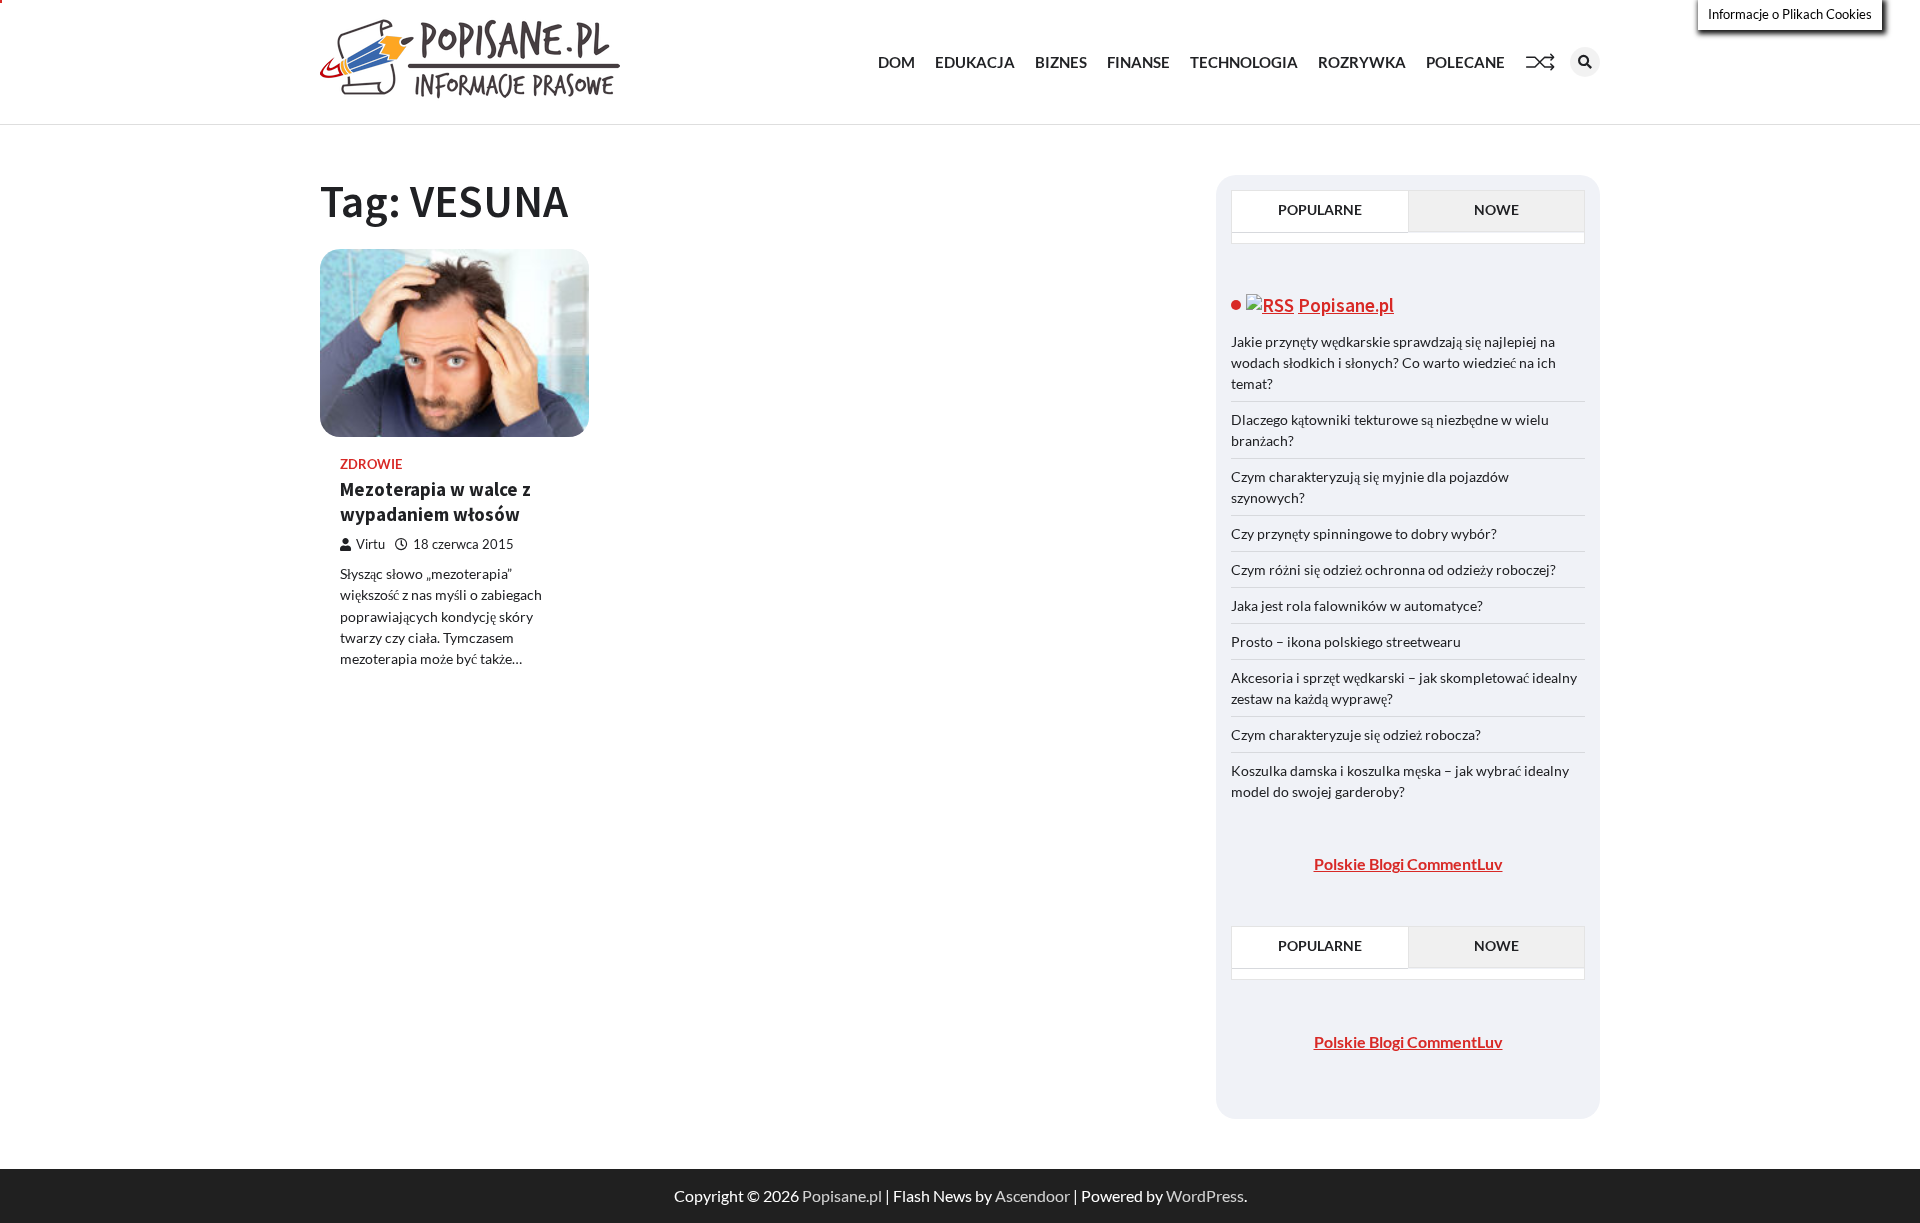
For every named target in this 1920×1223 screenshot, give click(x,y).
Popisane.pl (1346, 305)
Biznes (1061, 62)
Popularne (1320, 209)
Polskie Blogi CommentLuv (1408, 863)
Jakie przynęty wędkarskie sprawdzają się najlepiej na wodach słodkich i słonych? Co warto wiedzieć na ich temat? (1393, 362)
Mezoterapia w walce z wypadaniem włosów (435, 501)
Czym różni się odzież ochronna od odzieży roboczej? (1395, 569)
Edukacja (975, 62)
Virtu (370, 544)
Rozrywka (1362, 62)
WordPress (1205, 1195)
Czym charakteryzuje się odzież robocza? (1356, 734)
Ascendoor (1032, 1195)
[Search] (1585, 62)
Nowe (1496, 209)
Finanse (1138, 62)
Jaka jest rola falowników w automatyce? (1357, 605)
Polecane (1465, 62)
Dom (896, 62)
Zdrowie (371, 464)
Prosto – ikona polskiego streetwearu (1346, 641)
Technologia (1244, 62)
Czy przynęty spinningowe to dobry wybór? (1364, 533)
